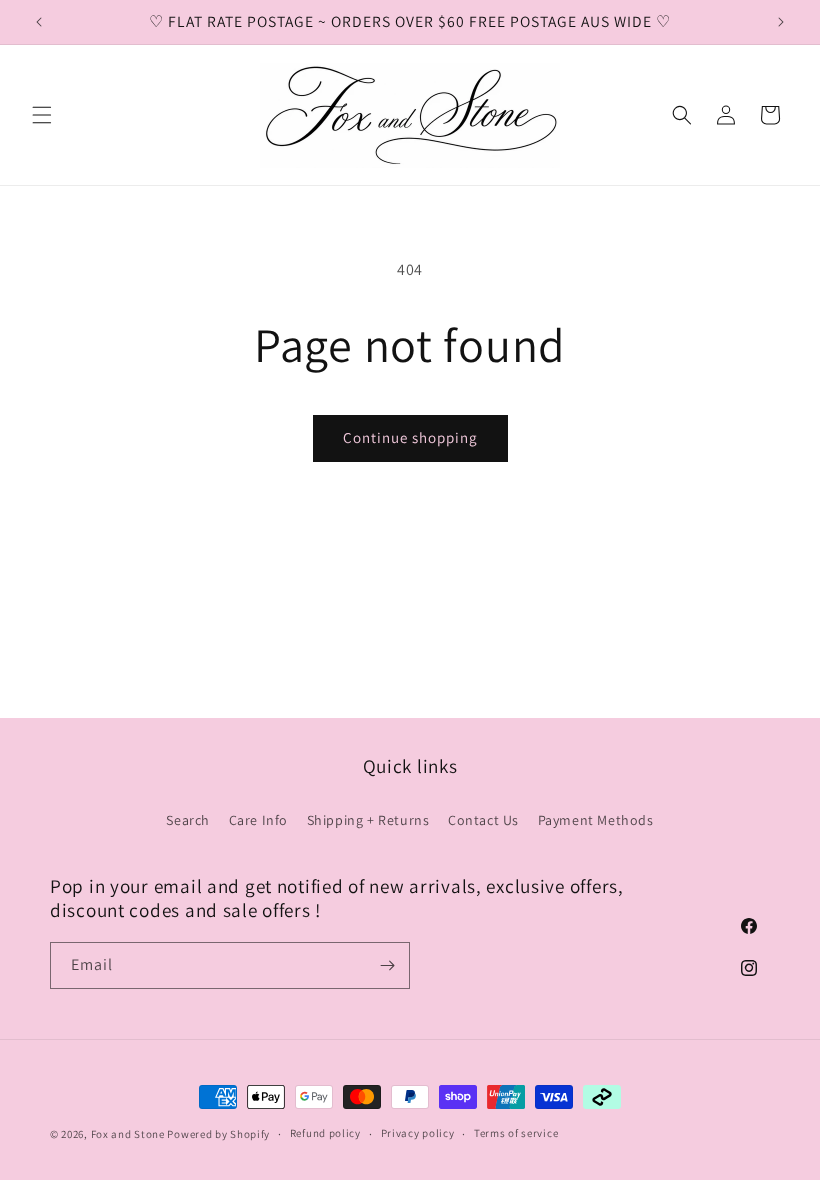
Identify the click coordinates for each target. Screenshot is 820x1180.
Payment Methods (596, 820)
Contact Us (483, 820)
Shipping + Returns (368, 820)
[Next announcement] (781, 22)
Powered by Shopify (218, 1134)
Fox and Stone (128, 1134)
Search (188, 820)
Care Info (258, 820)
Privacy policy (418, 1133)
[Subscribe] (387, 965)
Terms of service (516, 1133)
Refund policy (325, 1133)
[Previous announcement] (39, 22)
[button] (42, 115)
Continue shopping (410, 437)
